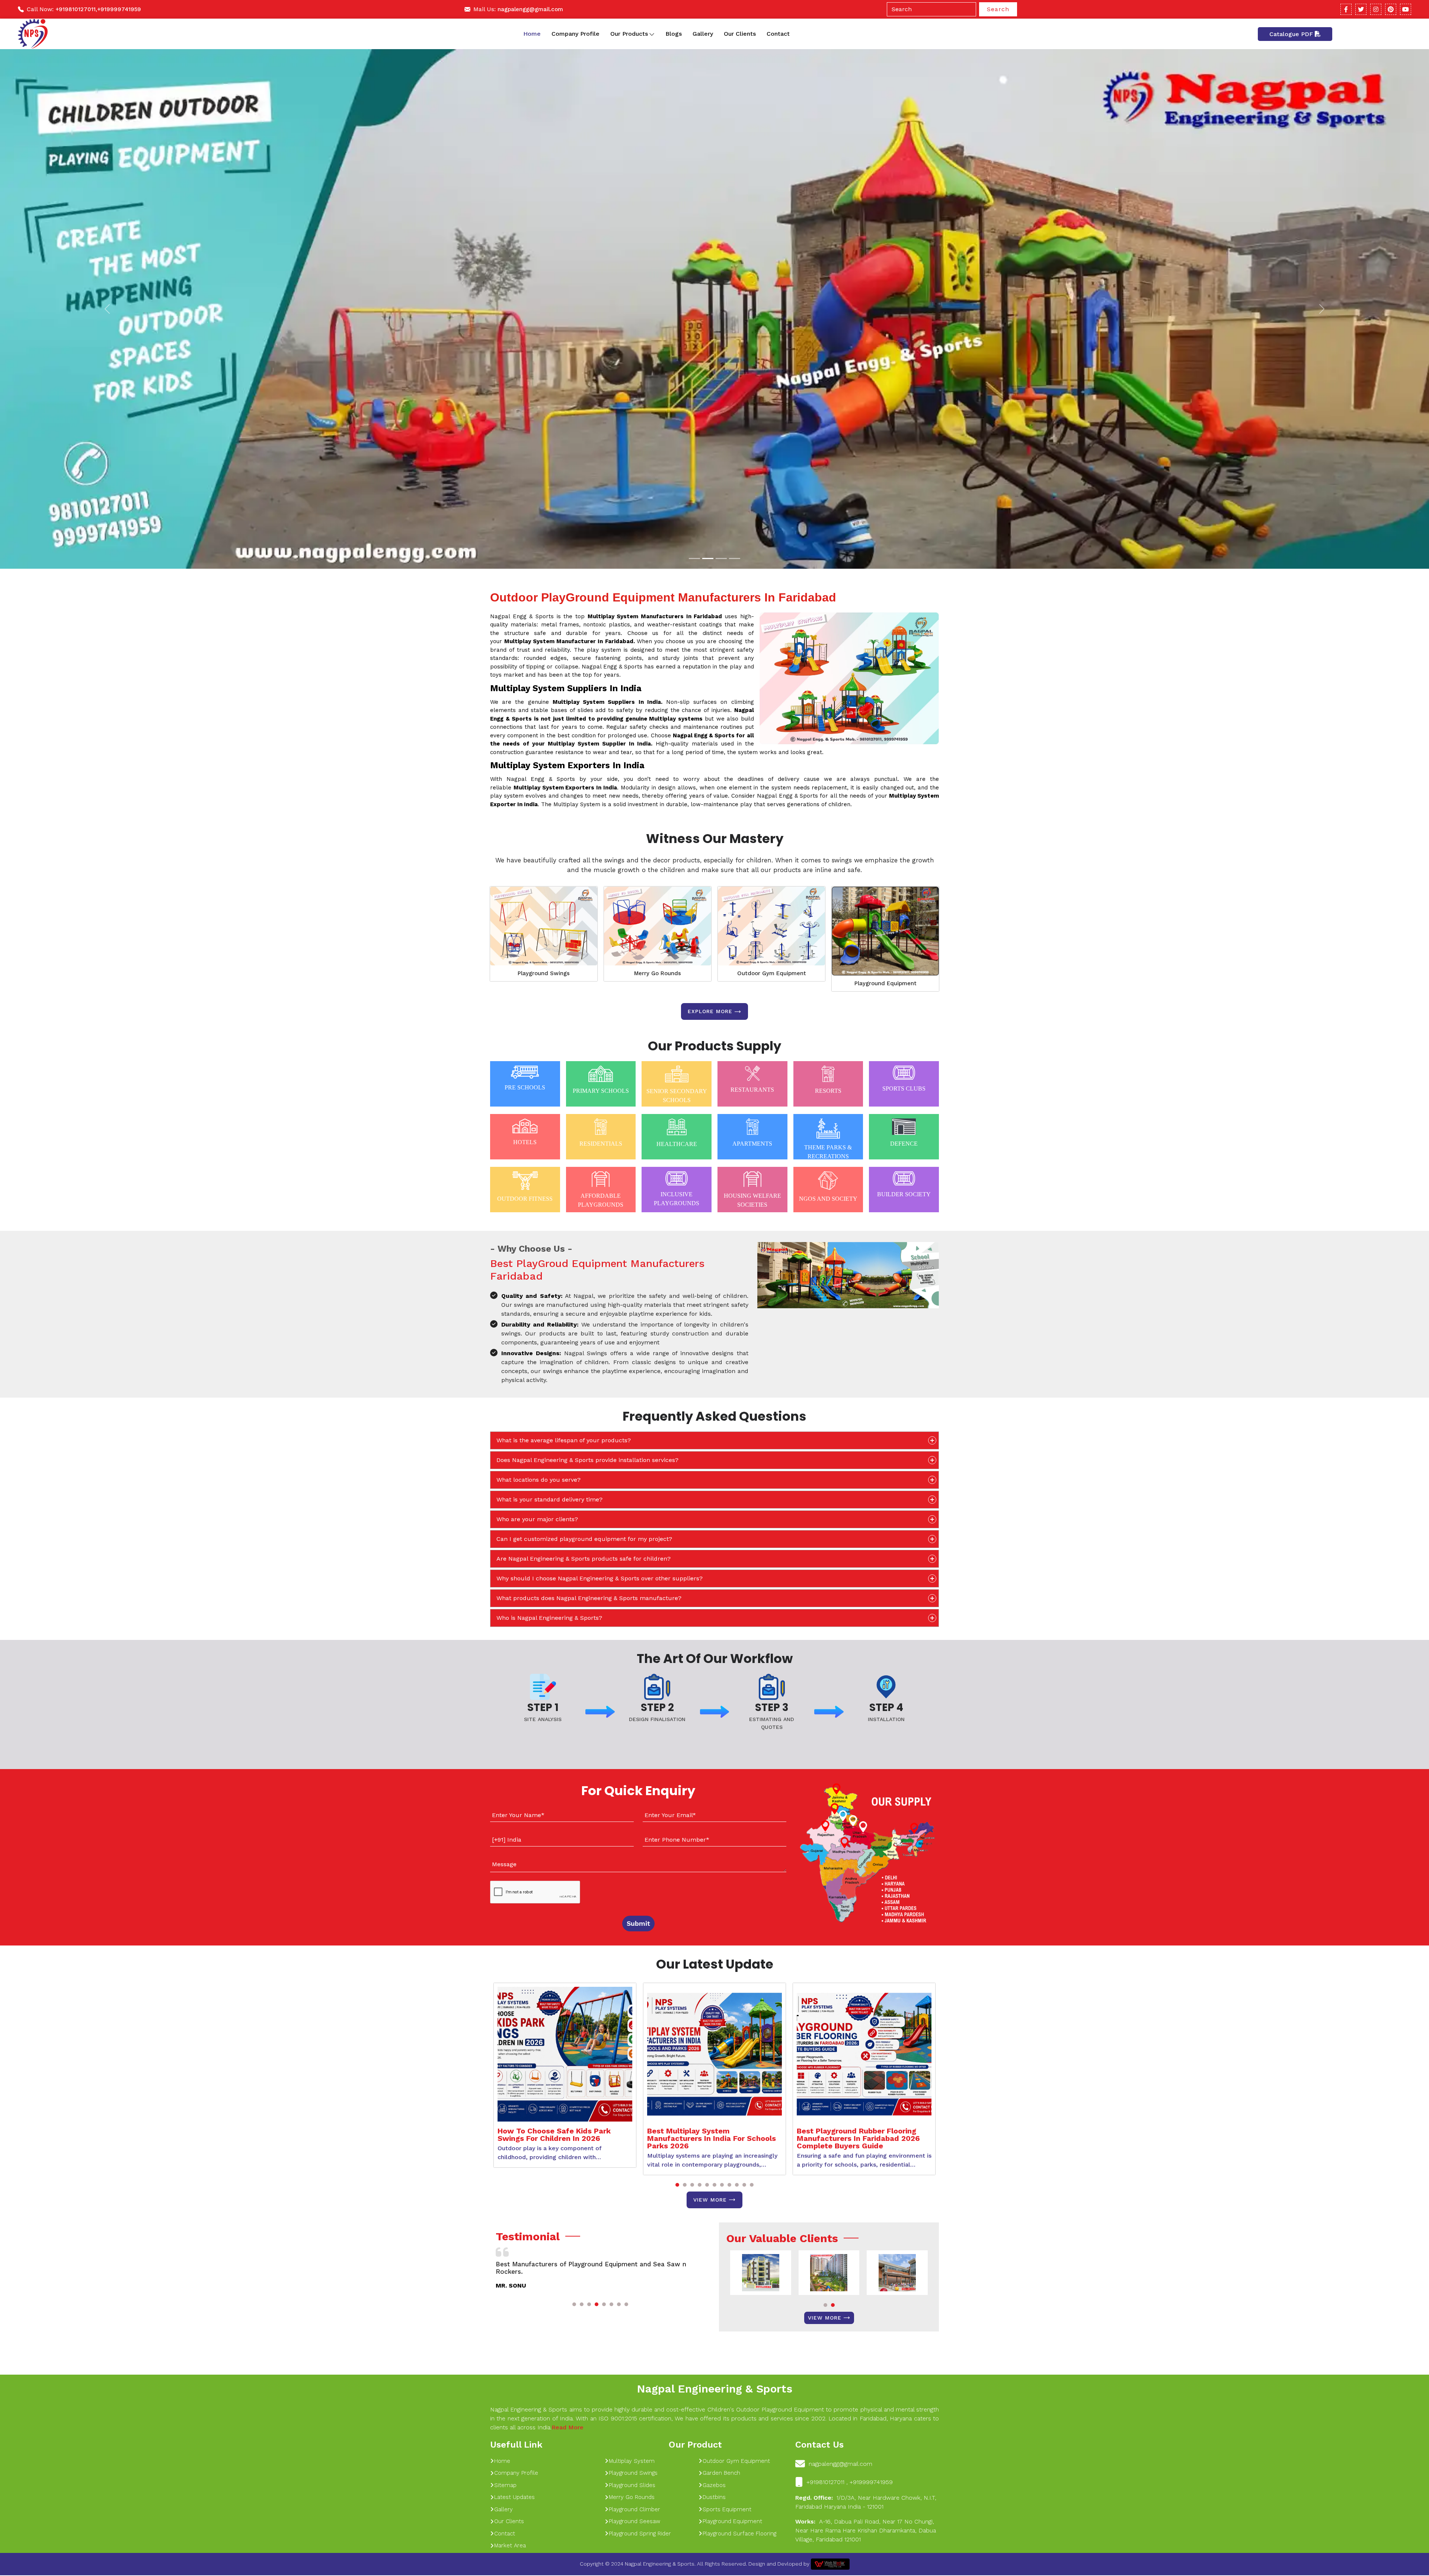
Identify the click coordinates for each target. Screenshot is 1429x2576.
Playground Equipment (885, 984)
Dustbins (714, 2498)
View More (710, 2200)
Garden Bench (721, 2474)
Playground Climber (634, 2510)
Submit (638, 1924)
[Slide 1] (694, 559)
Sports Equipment (727, 2510)
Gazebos (714, 2486)
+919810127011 (76, 9)
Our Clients (740, 34)
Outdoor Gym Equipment (772, 974)
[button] (677, 2185)
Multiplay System (632, 2461)
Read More (568, 2428)
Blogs (674, 34)
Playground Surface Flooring (739, 2534)
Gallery (703, 34)
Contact (778, 34)
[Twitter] (1361, 9)
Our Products (629, 34)
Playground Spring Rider (640, 2534)
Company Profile (576, 34)
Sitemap (505, 2486)
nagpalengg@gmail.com (530, 9)
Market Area (510, 2546)
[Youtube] (1406, 9)
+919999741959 (119, 9)
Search (998, 9)
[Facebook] (1346, 9)
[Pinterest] (1391, 9)
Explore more (710, 1012)
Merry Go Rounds (658, 974)
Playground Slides (632, 2486)
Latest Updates (514, 2498)
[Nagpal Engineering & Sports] (33, 34)
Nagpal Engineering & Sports (714, 2389)
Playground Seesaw (634, 2522)
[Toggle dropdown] (652, 34)
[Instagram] (1376, 9)
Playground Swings (544, 974)
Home (532, 34)
